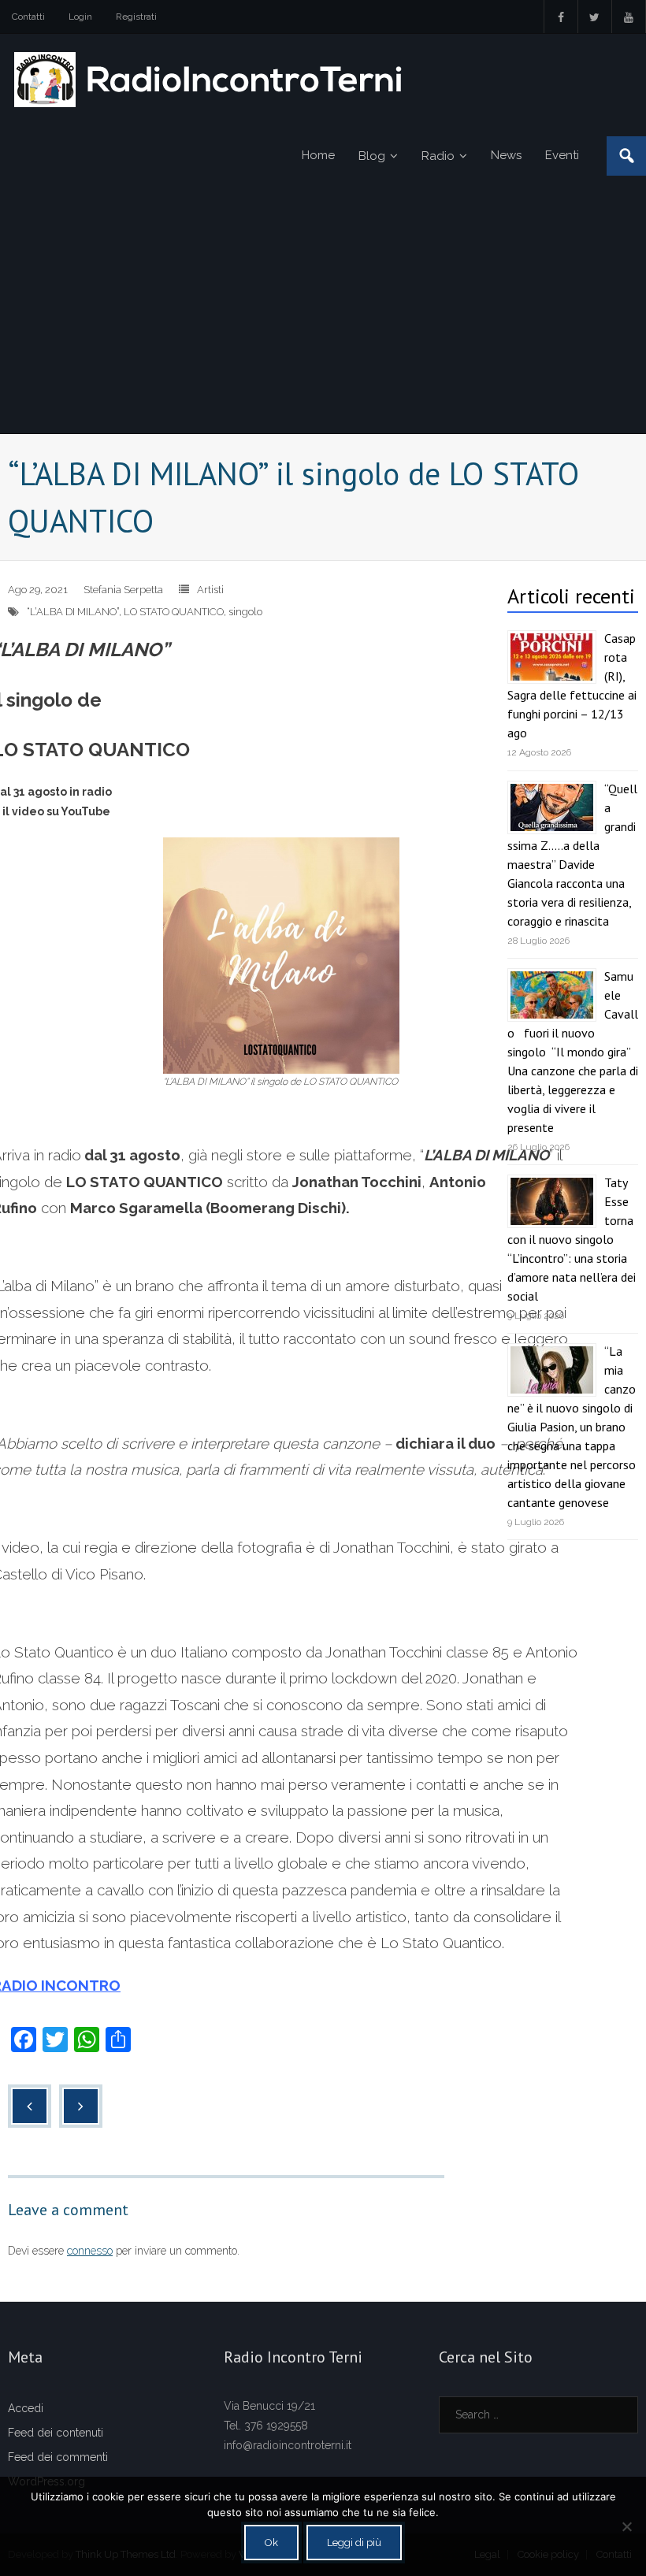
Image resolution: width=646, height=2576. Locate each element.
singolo (245, 612)
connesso (90, 2251)
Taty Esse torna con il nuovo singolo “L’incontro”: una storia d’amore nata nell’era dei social (572, 1239)
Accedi (26, 2408)
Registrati (136, 17)
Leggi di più (354, 2543)
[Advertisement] (323, 315)
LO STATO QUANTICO (174, 612)
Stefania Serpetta (123, 590)
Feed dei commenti (58, 2457)
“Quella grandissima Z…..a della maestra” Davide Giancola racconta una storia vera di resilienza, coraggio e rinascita (572, 855)
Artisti (210, 590)
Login (80, 17)
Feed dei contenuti (56, 2433)
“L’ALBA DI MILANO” (73, 612)
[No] (626, 2526)
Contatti (28, 17)
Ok (271, 2543)
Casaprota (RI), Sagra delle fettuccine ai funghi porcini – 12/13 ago (572, 685)
